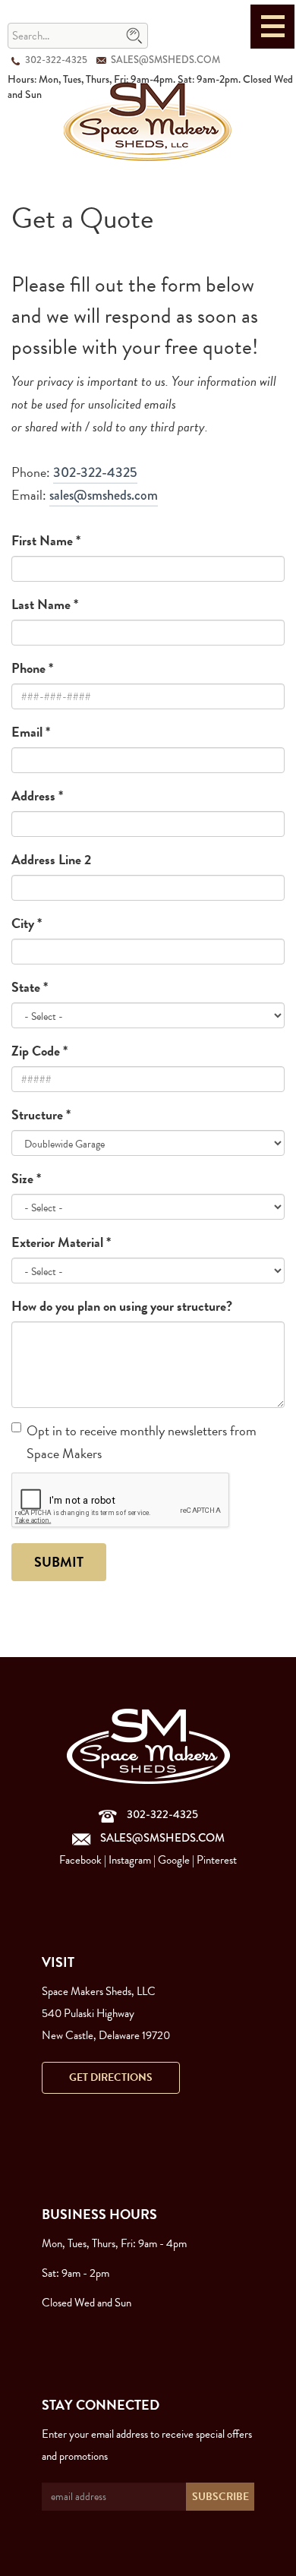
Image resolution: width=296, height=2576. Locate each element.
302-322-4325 (56, 60)
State (30, 987)
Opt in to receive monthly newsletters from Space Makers (142, 1442)
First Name (46, 540)
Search (134, 36)
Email (31, 732)
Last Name (45, 604)
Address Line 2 (51, 859)
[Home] (148, 120)
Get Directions (111, 2077)
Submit (59, 1562)
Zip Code (39, 1051)
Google (174, 1860)
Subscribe (220, 2497)
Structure (41, 1114)
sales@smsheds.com (165, 60)
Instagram (130, 1860)
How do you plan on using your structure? (122, 1306)
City (27, 923)
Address (37, 796)
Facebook (80, 1860)
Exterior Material (61, 1242)
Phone (32, 668)
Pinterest (217, 1860)
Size (26, 1178)
